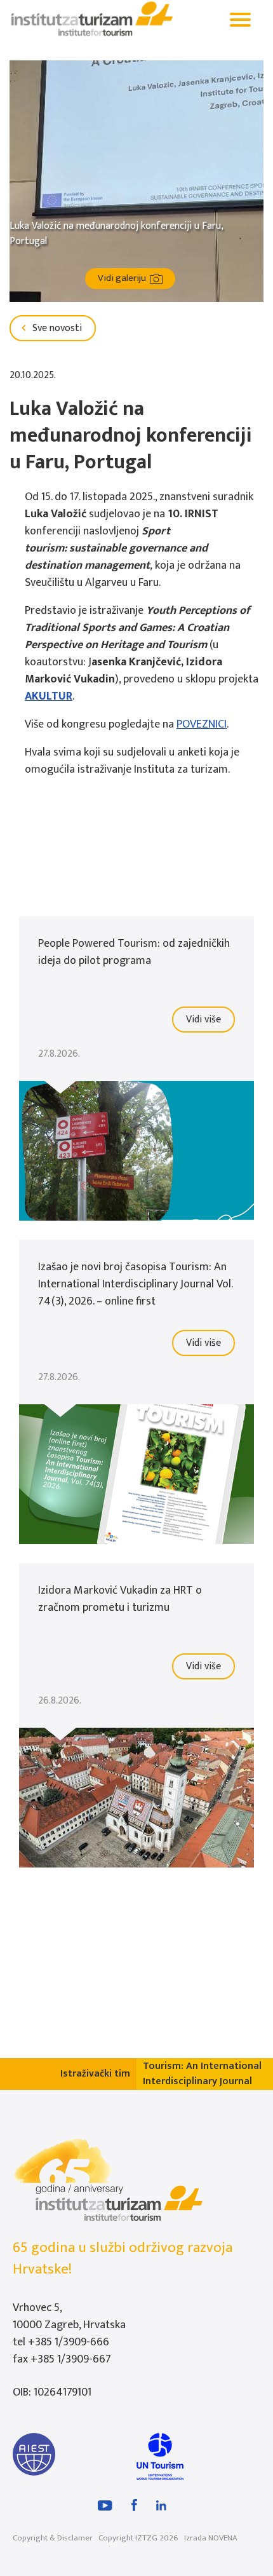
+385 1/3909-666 (69, 2342)
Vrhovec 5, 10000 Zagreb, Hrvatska (69, 2316)
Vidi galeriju (124, 278)
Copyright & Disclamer (53, 2538)
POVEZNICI (202, 724)
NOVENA (223, 2538)
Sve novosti (56, 328)
